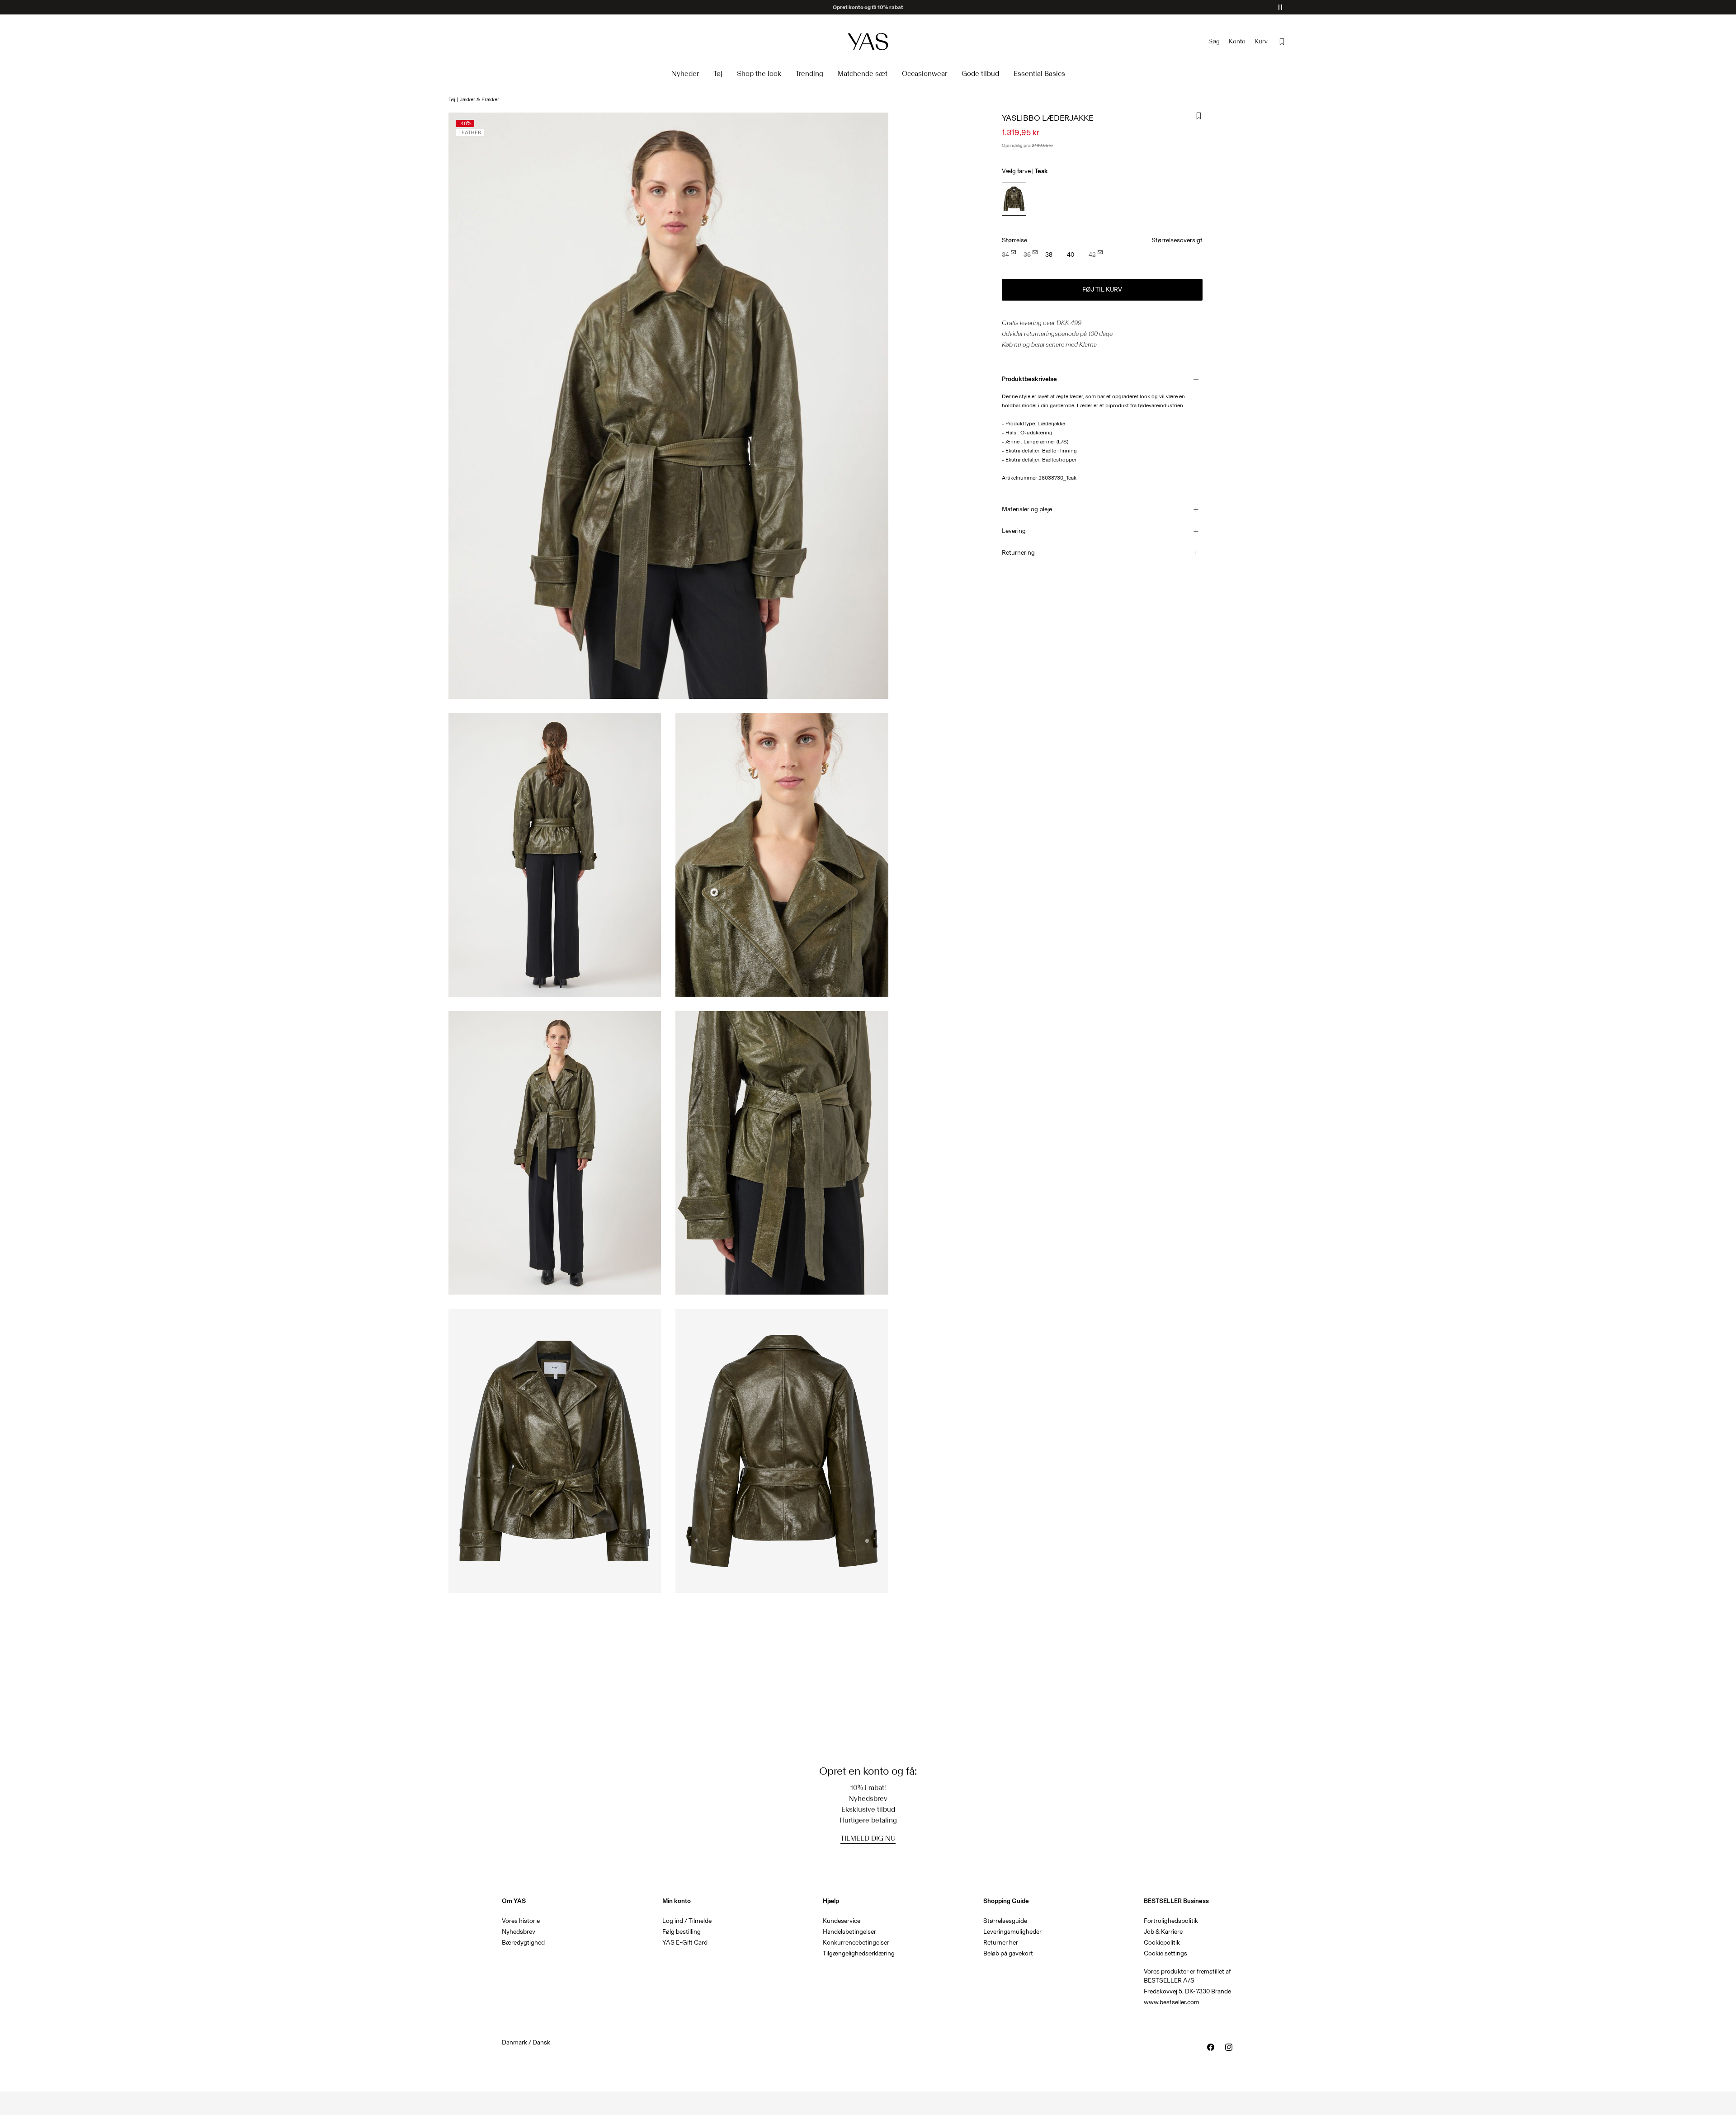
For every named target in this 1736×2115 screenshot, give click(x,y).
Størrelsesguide (1005, 1921)
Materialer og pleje (1027, 509)
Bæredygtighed (523, 1943)
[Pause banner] (1280, 7)
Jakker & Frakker (479, 99)
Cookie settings (1165, 1953)
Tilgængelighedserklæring (859, 1953)
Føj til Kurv (1102, 290)
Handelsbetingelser (849, 1932)
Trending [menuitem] (809, 73)
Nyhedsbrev (519, 1932)
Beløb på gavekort (1008, 1953)
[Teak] (1014, 199)
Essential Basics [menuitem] (1039, 73)
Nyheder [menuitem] (685, 73)
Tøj (452, 99)
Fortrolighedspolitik (1171, 1921)
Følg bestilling (682, 1932)
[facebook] (1211, 2047)
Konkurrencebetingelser (856, 1943)
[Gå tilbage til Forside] (868, 41)
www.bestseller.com (1172, 2002)
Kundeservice (842, 1921)
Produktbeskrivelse (1029, 379)
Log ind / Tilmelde (687, 1921)
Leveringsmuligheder (1012, 1932)
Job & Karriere (1163, 1932)
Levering (1014, 531)
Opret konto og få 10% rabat (868, 7)
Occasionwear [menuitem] (925, 73)
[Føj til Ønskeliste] (1199, 116)
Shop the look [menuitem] (759, 73)
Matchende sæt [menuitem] (863, 73)
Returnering (1018, 553)
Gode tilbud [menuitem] (980, 73)
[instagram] (1229, 2047)
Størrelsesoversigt (1177, 240)
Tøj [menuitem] (718, 73)
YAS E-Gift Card (685, 1943)
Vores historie (521, 1921)
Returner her (1001, 1943)
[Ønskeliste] (1282, 42)
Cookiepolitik (1162, 1943)
